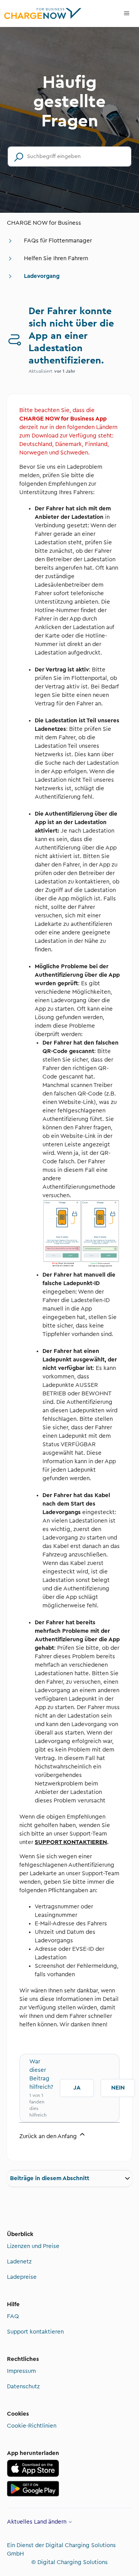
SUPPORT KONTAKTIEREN (71, 1842)
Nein (118, 2088)
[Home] (43, 13)
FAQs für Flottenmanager (58, 241)
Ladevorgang (42, 276)
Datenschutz (23, 2387)
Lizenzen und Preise (33, 2246)
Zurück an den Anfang (49, 2136)
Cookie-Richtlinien (32, 2426)
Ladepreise (22, 2277)
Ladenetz (19, 2262)
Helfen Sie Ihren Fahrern (56, 258)
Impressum (21, 2371)
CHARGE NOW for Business (44, 223)
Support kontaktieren (35, 2332)
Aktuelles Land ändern (37, 2522)
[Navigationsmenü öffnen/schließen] (127, 13)
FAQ (13, 2316)
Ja (77, 2088)
